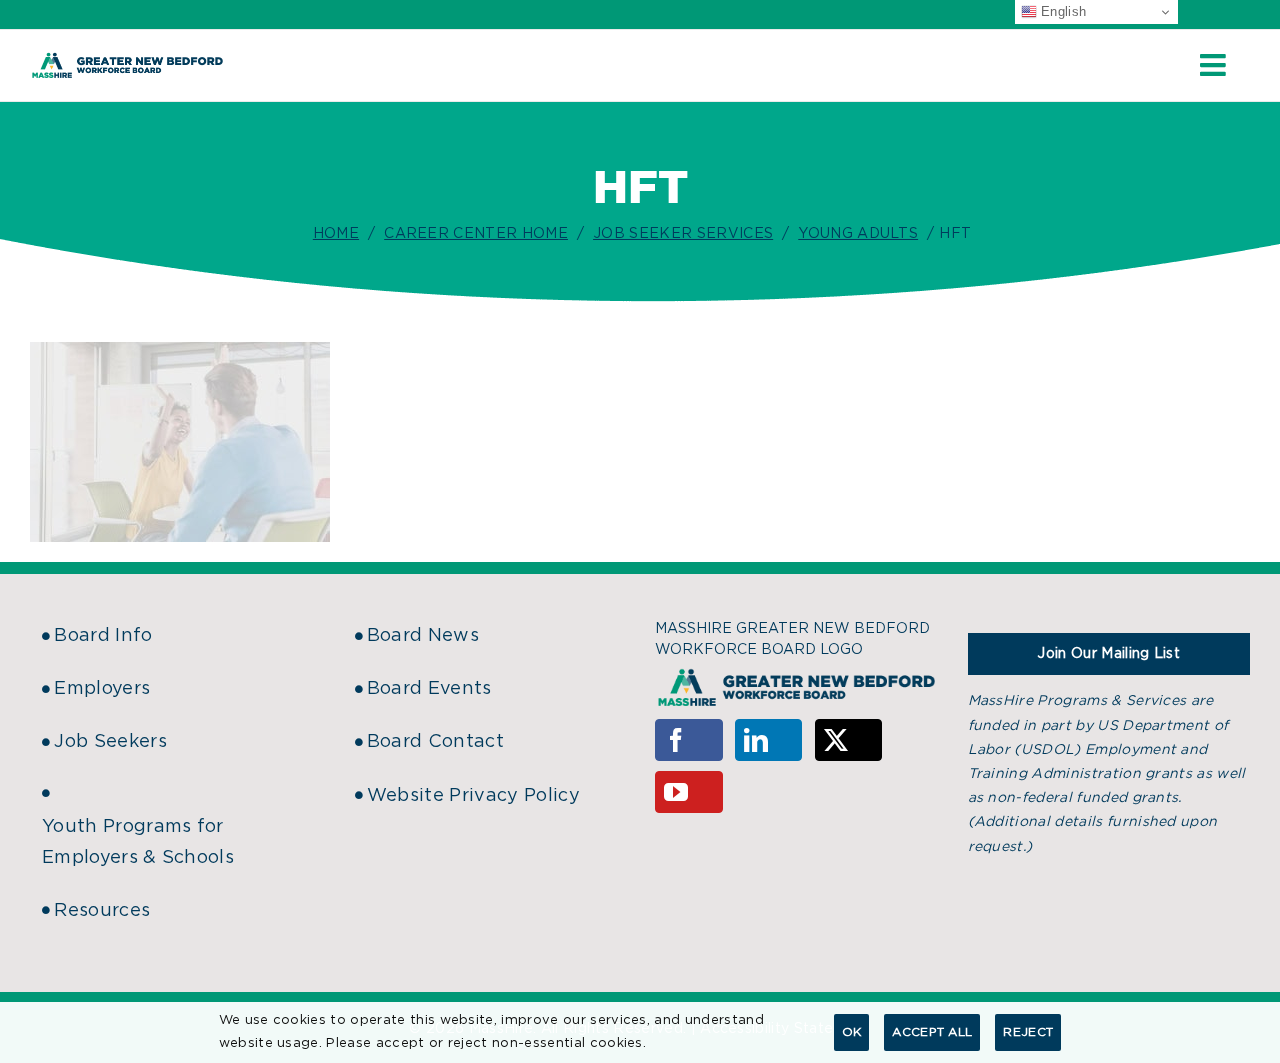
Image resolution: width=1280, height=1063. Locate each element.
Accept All (932, 1032)
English (1062, 11)
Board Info (103, 636)
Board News (423, 636)
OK (852, 1032)
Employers (102, 689)
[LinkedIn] (769, 740)
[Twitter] (849, 740)
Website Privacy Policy (473, 796)
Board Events (429, 689)
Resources (102, 911)
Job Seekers (110, 742)
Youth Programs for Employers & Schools (138, 842)
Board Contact (435, 742)
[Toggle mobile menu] (1215, 65)
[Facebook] (689, 740)
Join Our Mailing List (1108, 654)
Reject (1028, 1032)
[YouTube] (689, 792)
